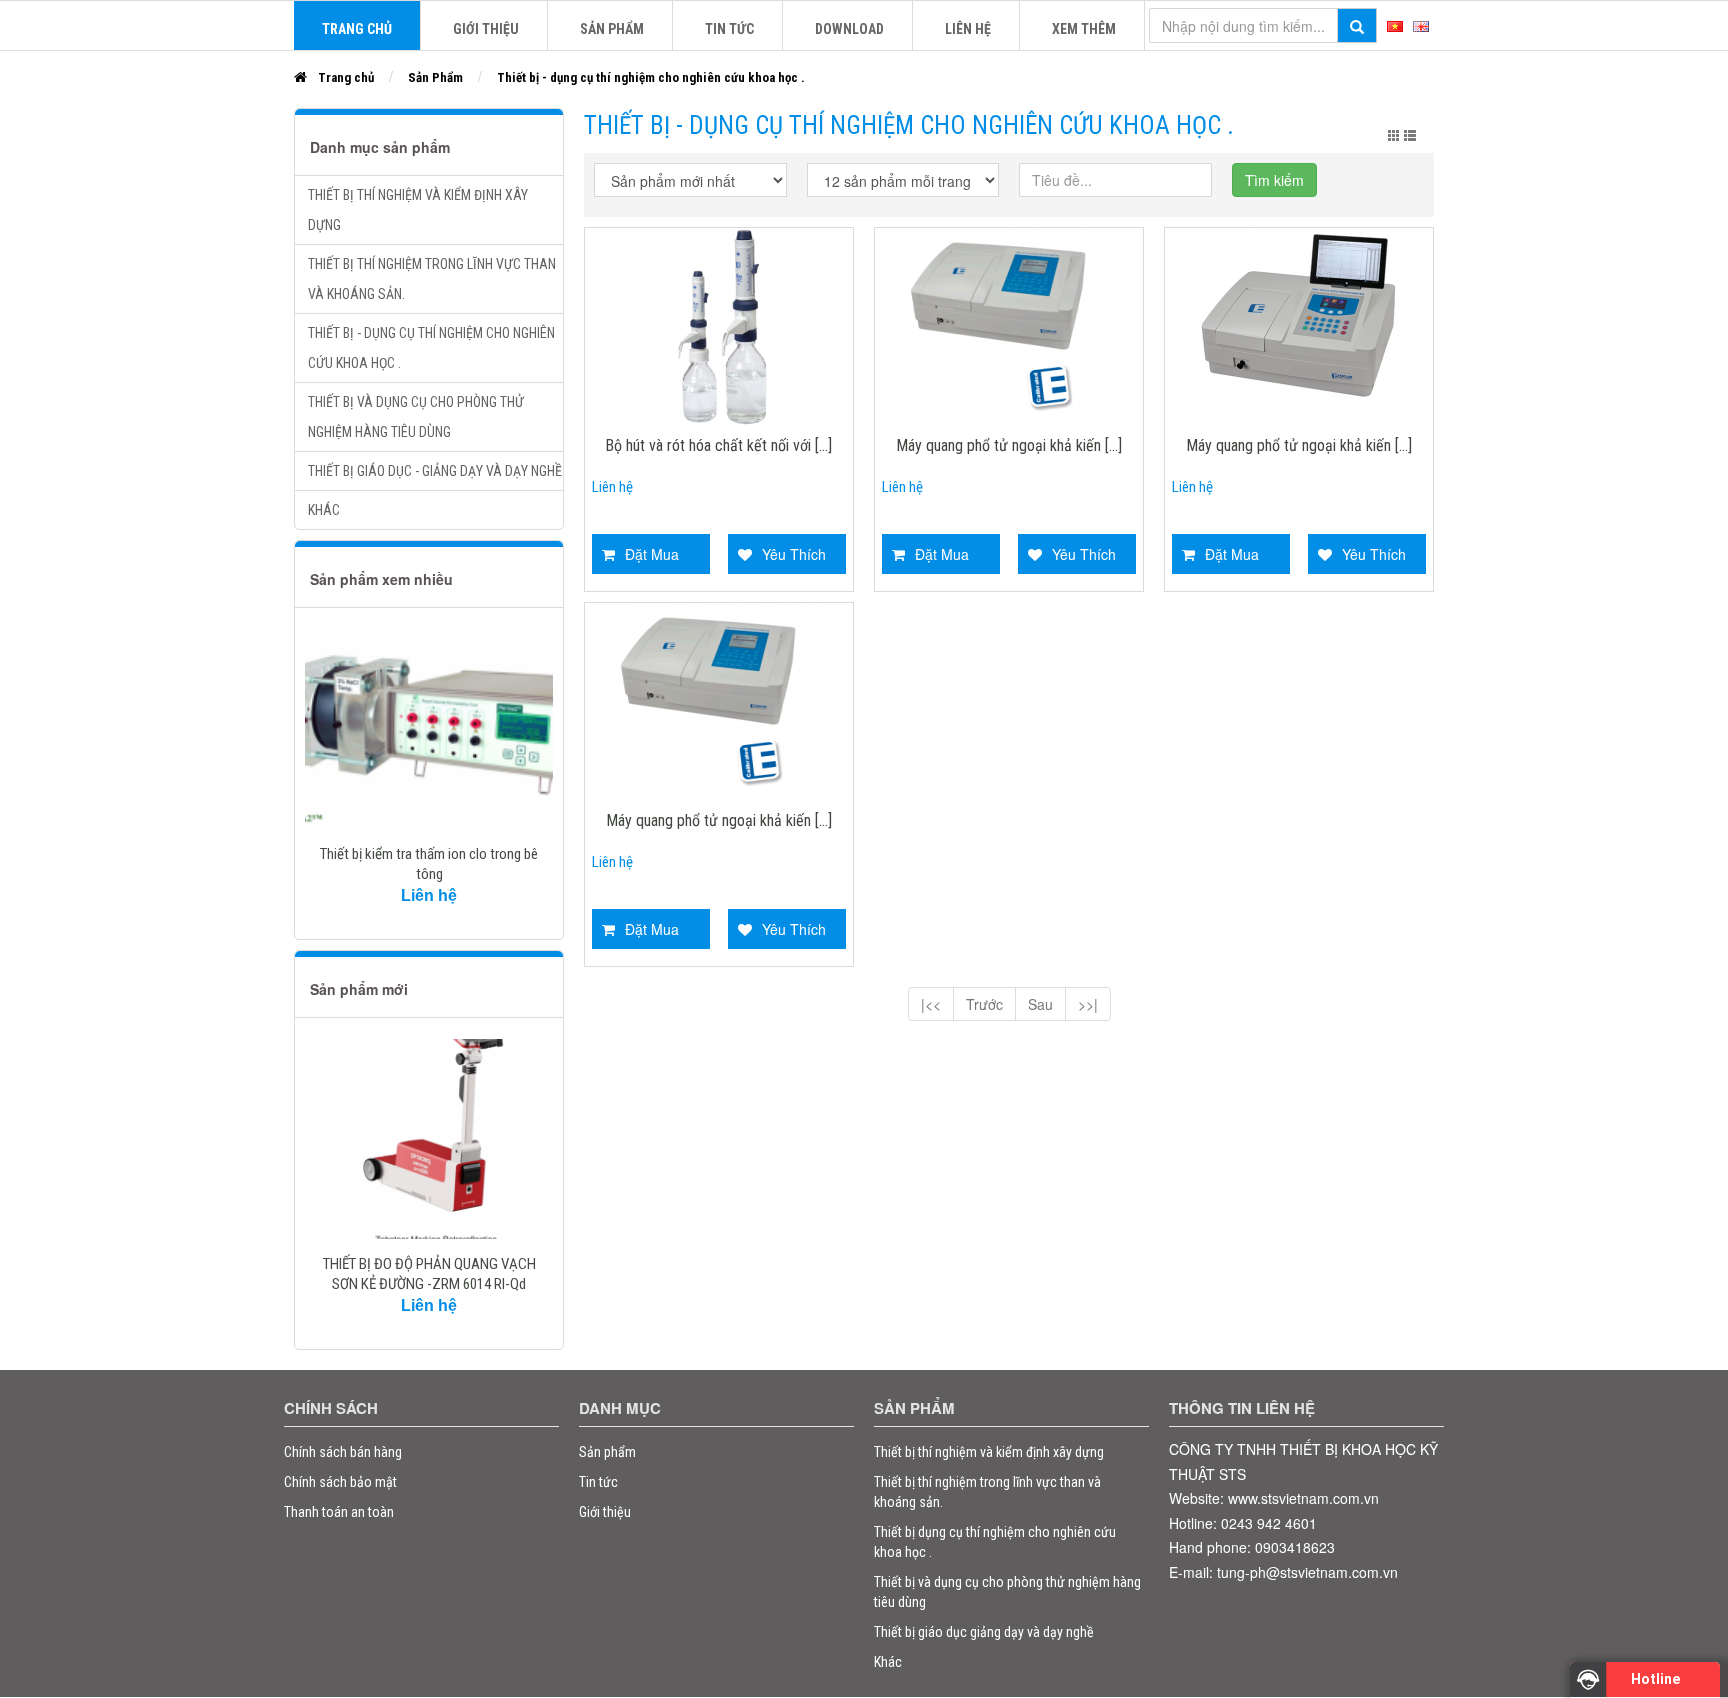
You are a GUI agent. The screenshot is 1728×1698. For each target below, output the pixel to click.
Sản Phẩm (435, 77)
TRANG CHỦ (357, 29)
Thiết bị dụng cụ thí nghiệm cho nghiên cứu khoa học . (995, 1542)
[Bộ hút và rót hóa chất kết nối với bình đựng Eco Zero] (719, 326)
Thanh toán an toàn (339, 1512)
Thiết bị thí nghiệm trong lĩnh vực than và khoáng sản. (432, 279)
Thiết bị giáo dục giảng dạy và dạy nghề (984, 1632)
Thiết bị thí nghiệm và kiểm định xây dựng (418, 210)
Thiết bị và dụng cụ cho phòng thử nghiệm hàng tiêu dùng (416, 417)
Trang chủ (346, 77)
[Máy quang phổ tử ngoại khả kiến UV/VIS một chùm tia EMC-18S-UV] (1299, 311)
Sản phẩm (607, 1452)
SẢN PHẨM (612, 29)
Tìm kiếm (1274, 180)
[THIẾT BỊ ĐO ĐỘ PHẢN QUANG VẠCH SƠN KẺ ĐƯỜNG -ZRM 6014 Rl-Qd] (429, 1139)
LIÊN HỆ (968, 29)
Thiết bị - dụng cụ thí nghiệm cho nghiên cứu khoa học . (651, 77)
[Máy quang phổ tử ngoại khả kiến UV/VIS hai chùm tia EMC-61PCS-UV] (1009, 317)
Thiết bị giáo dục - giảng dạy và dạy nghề (435, 471)
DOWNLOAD (849, 29)
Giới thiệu (605, 1512)
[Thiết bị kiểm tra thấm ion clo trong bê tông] (429, 729)
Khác (324, 510)
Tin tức (729, 29)
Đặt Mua (652, 554)
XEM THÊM (1084, 29)
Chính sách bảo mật (340, 1482)
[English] (1421, 24)
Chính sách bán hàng (343, 1452)
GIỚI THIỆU (486, 29)
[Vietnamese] (1395, 24)
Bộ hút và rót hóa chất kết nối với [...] (718, 446)
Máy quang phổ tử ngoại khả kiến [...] (1009, 446)
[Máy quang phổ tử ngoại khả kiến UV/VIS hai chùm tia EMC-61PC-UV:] (719, 692)
